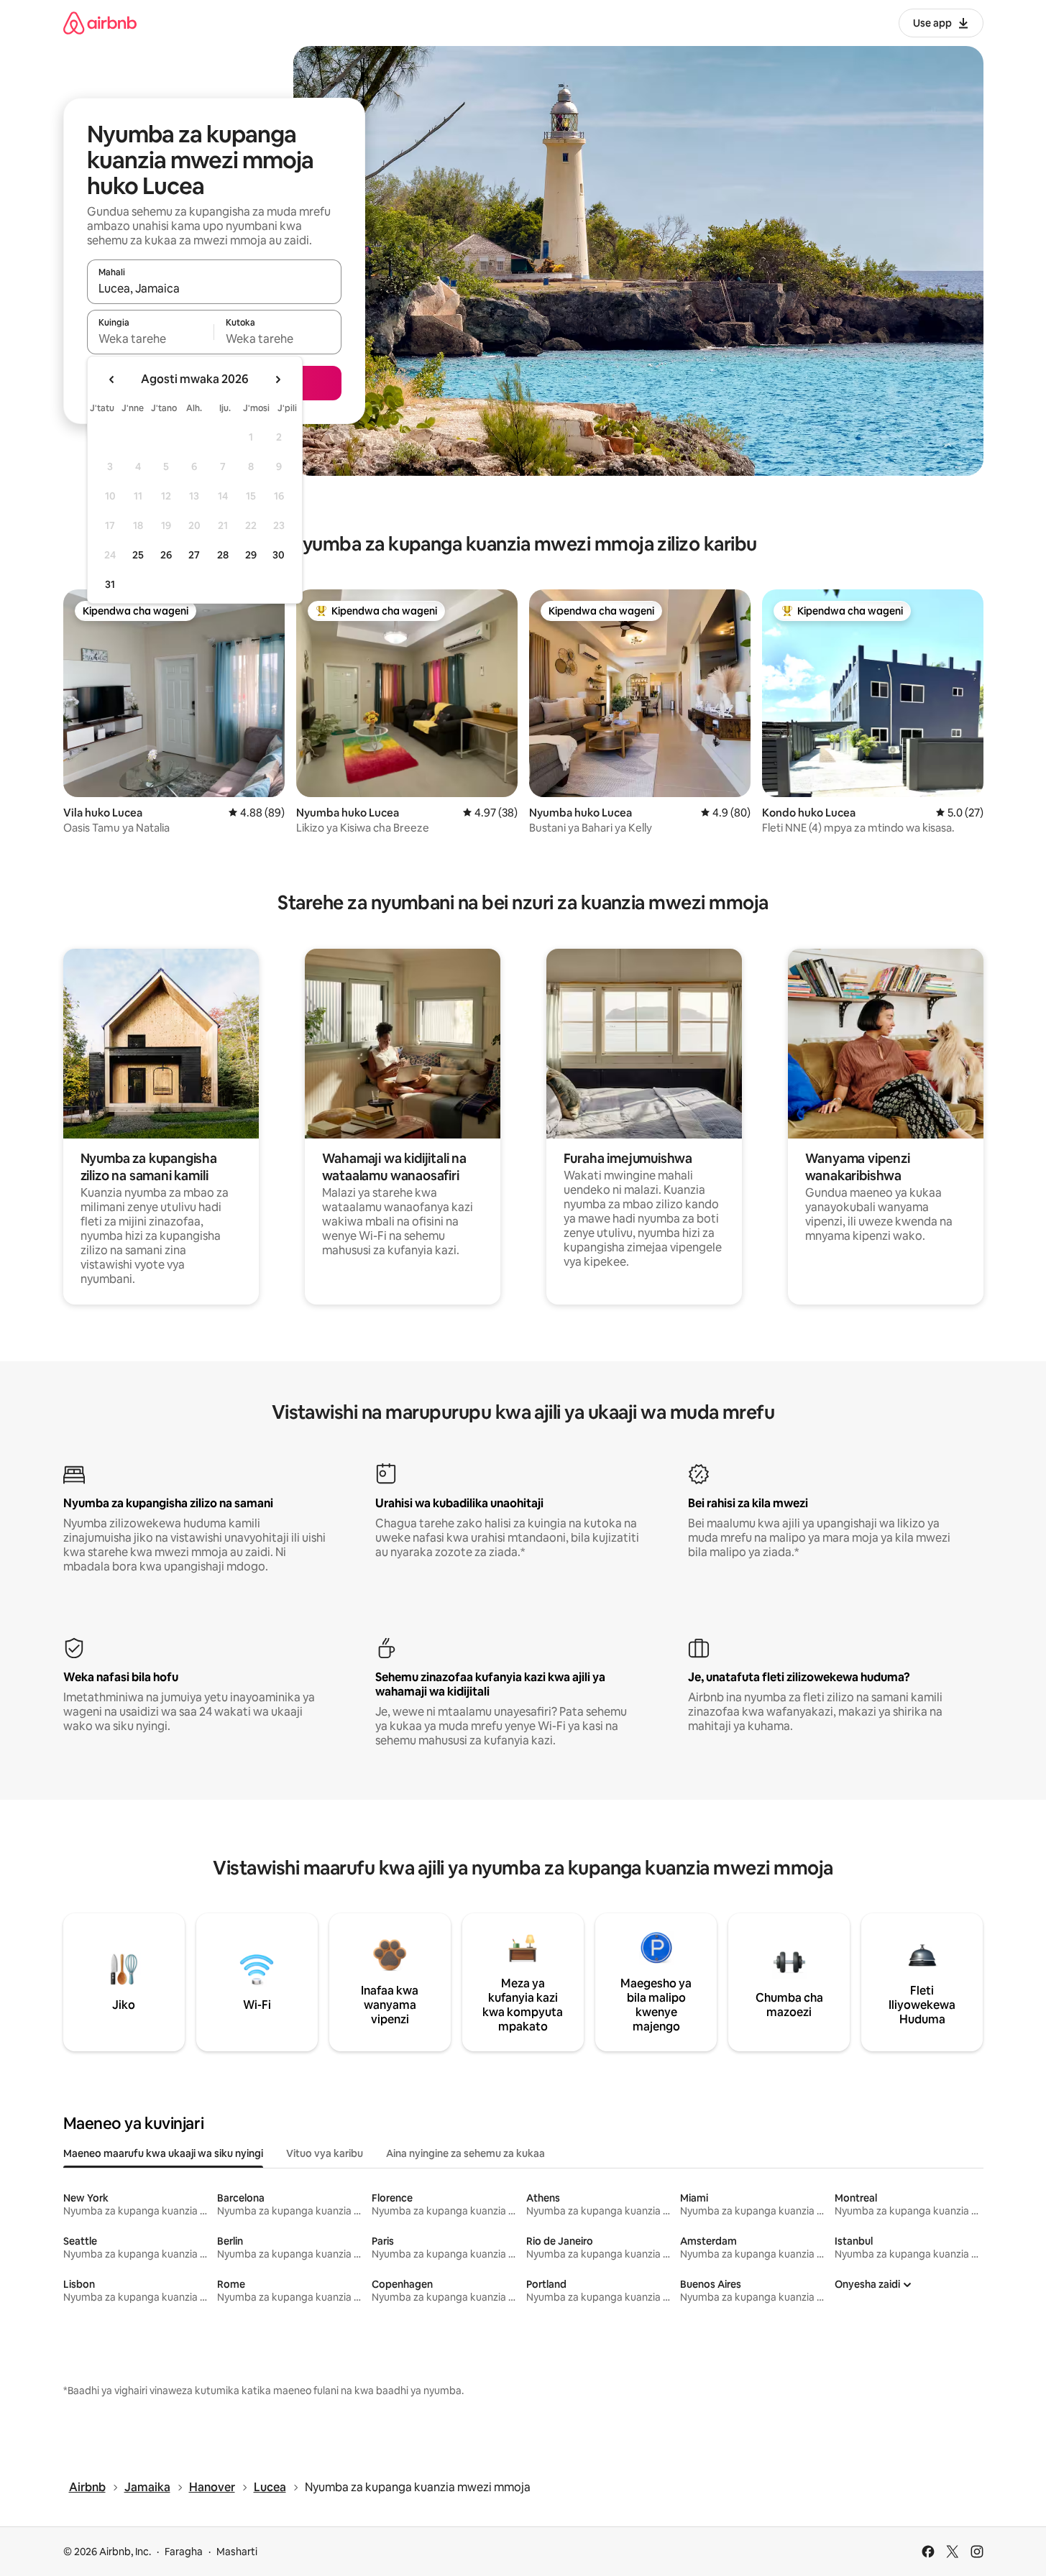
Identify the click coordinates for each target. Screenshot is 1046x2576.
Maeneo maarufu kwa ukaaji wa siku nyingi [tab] (163, 2153)
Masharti (237, 2552)
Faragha (184, 2552)
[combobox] (214, 288)
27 (194, 555)
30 (279, 555)
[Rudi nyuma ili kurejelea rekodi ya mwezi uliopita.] (112, 379)
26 (166, 555)
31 (110, 584)
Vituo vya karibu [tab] (325, 2153)
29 (251, 555)
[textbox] (151, 339)
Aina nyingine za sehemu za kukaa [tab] (465, 2153)
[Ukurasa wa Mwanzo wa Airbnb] (100, 23)
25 (138, 555)
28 (223, 555)
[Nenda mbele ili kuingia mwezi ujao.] (277, 379)
